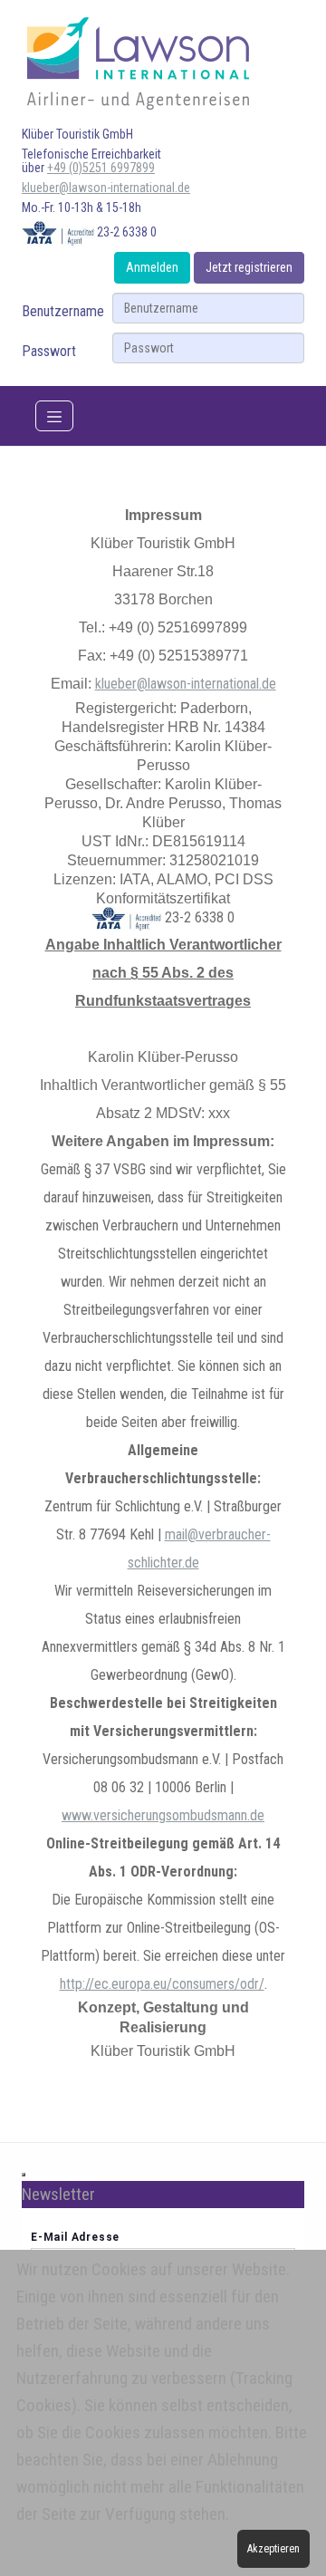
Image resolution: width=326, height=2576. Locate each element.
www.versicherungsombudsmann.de (163, 1815)
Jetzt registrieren (249, 267)
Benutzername (63, 311)
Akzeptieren (273, 2549)
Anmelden (152, 267)
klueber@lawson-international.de (106, 188)
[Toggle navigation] (54, 416)
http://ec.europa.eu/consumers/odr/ (162, 1984)
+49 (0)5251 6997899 (101, 168)
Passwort (49, 351)
